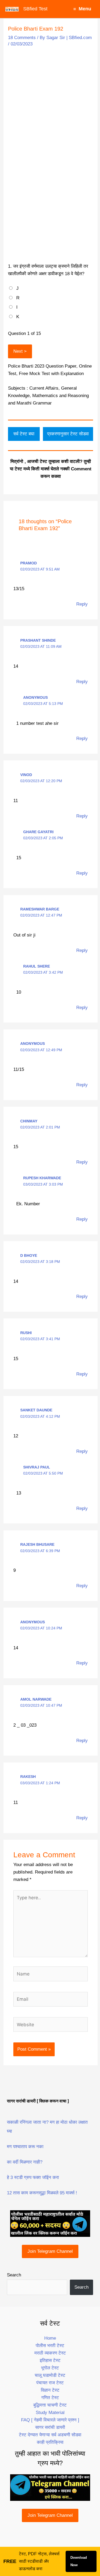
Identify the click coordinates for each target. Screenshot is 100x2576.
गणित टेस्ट (50, 2398)
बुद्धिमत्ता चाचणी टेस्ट (50, 2405)
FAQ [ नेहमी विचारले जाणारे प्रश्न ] (50, 2420)
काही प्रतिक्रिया (50, 2442)
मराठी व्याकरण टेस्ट (50, 2353)
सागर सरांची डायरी (50, 2427)
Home (50, 2338)
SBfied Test (35, 9)
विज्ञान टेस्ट (50, 2390)
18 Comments (22, 38)
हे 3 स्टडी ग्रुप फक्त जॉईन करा (33, 2177)
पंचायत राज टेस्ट (50, 2383)
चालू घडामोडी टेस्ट (50, 2375)
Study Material (50, 2413)
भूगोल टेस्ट (50, 2368)
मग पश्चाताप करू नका (25, 2147)
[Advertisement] (50, 102)
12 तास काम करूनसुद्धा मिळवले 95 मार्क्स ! (42, 2193)
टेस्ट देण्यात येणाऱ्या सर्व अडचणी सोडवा (50, 2435)
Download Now (79, 2561)
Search (14, 2275)
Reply (82, 604)
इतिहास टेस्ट (50, 2360)
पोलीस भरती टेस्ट (50, 2346)
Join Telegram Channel (50, 2251)
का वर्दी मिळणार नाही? (25, 2162)
